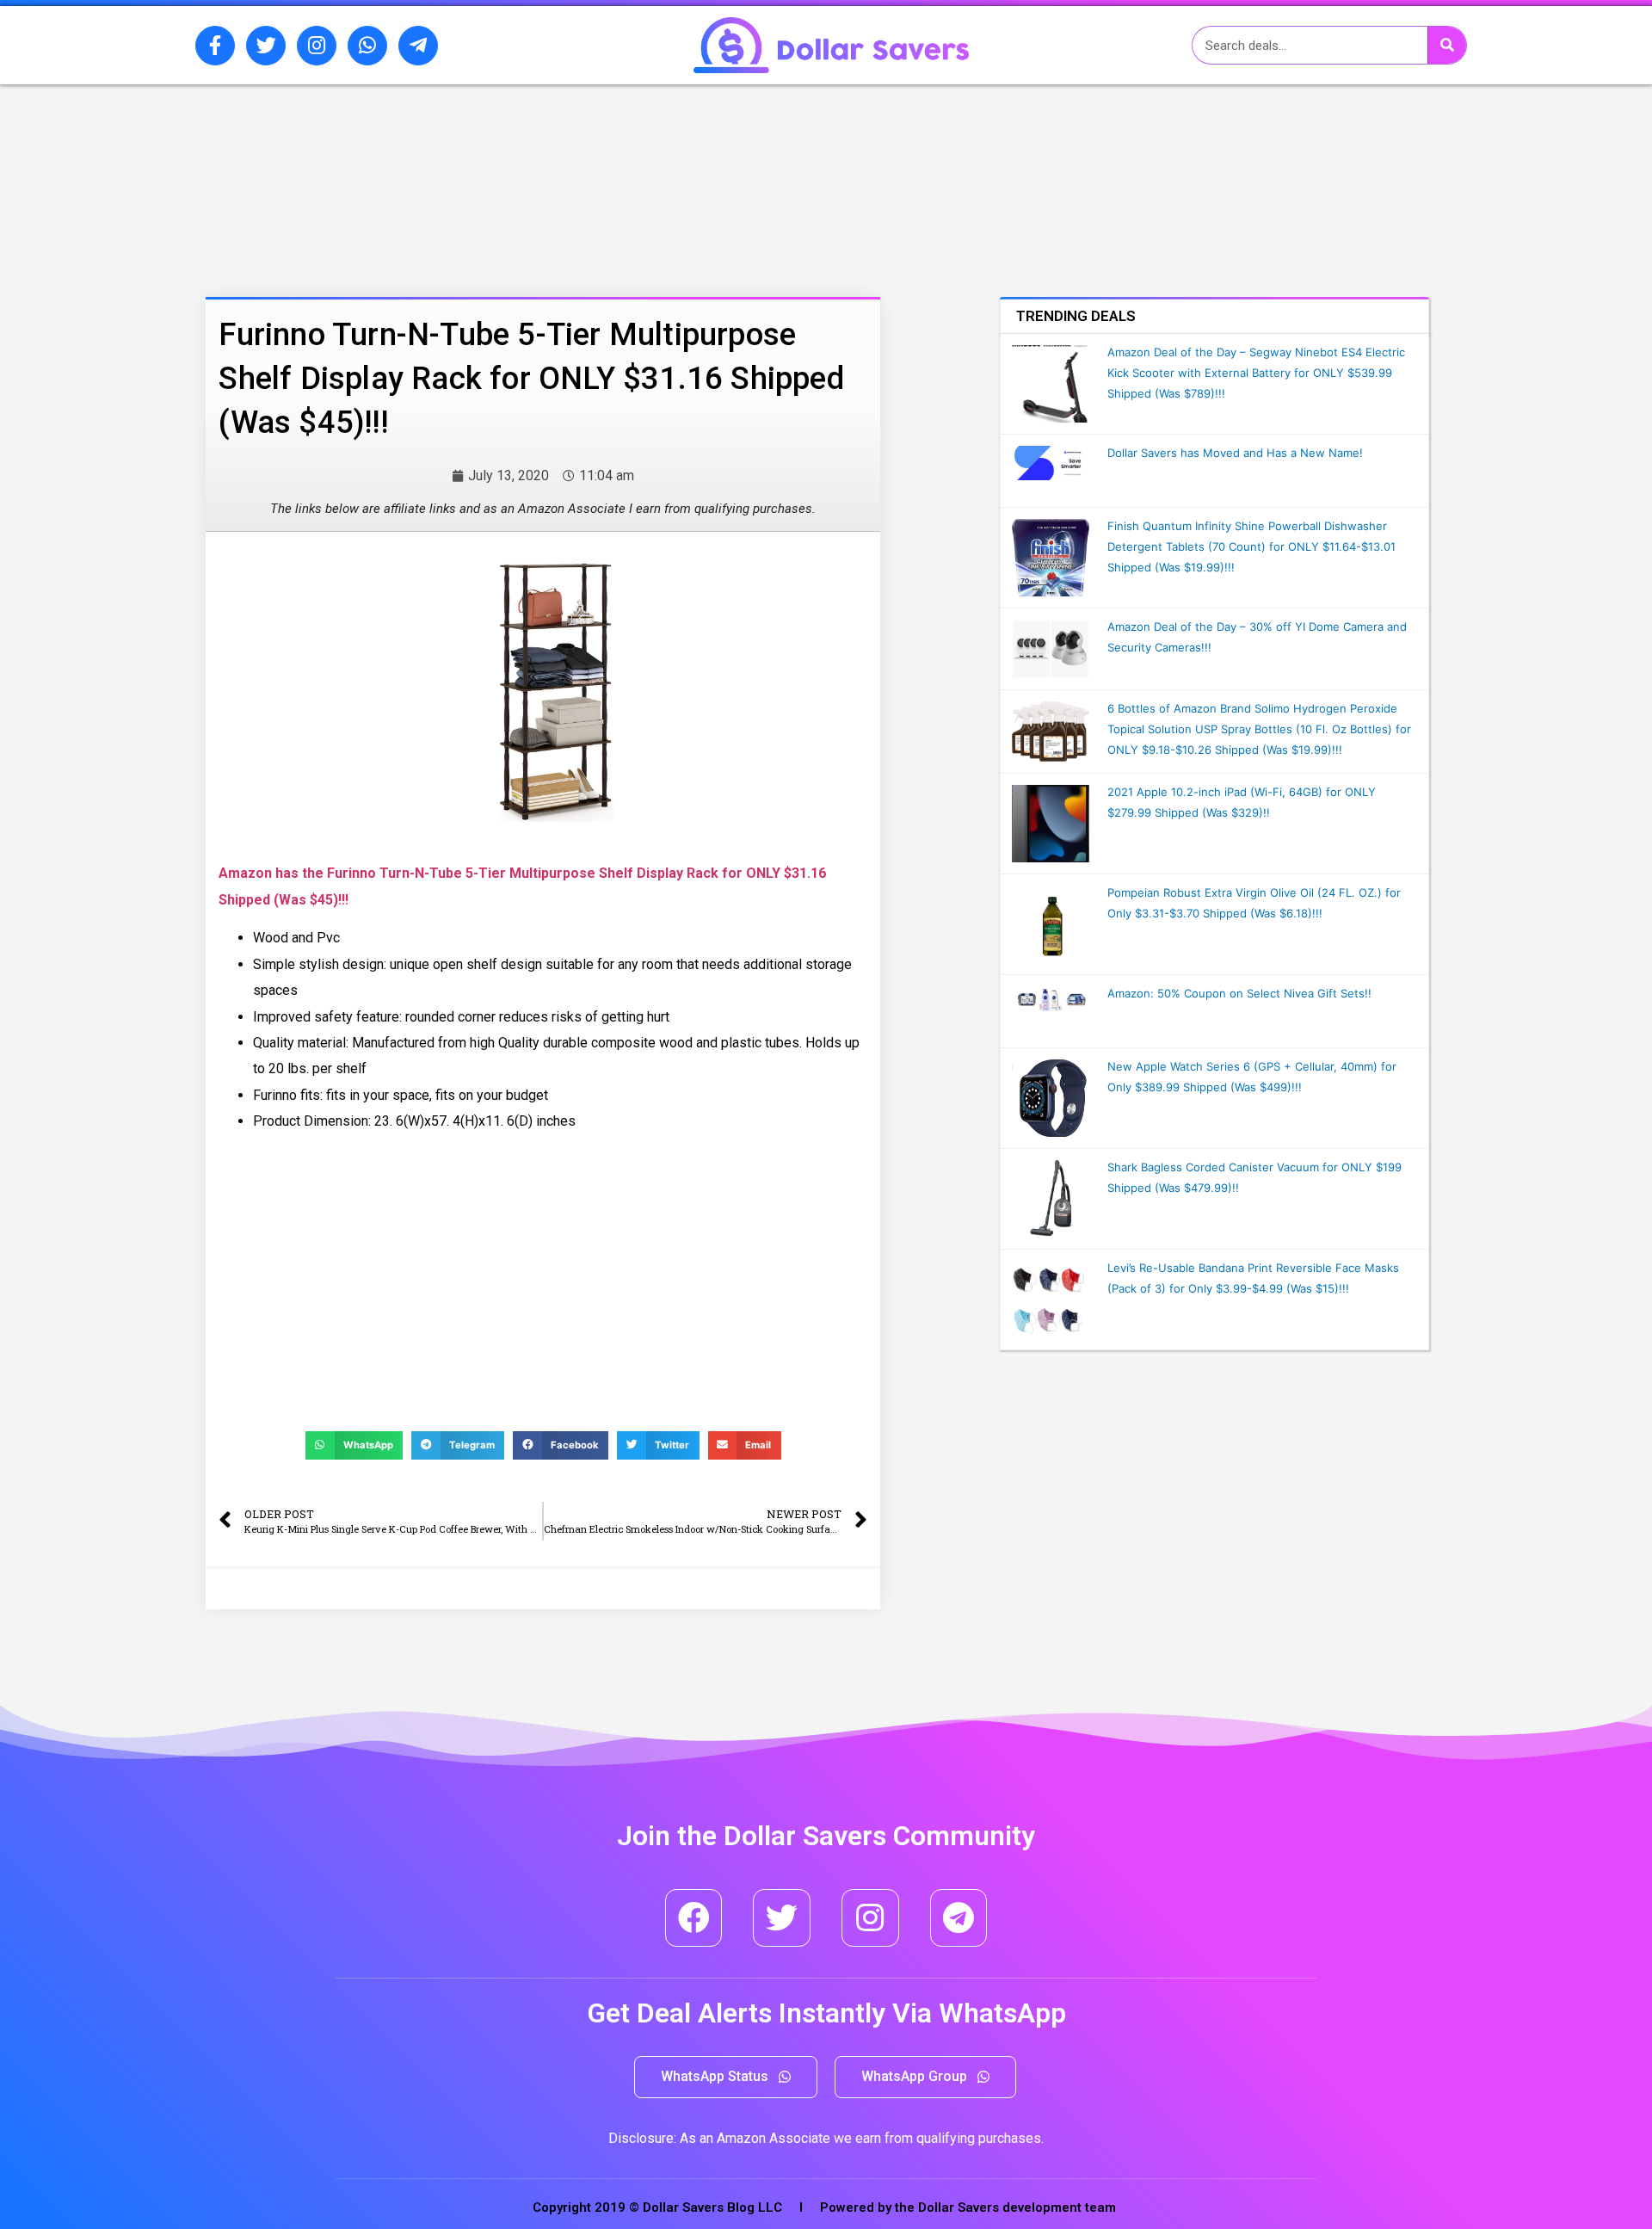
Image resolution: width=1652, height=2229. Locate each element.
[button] (726, 2077)
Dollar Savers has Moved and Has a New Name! (1235, 453)
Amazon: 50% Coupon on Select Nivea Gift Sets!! (1239, 993)
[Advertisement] (495, 175)
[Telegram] (959, 1918)
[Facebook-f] (215, 46)
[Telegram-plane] (418, 46)
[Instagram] (317, 46)
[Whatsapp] (367, 46)
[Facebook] (694, 1918)
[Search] (1447, 45)
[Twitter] (266, 46)
